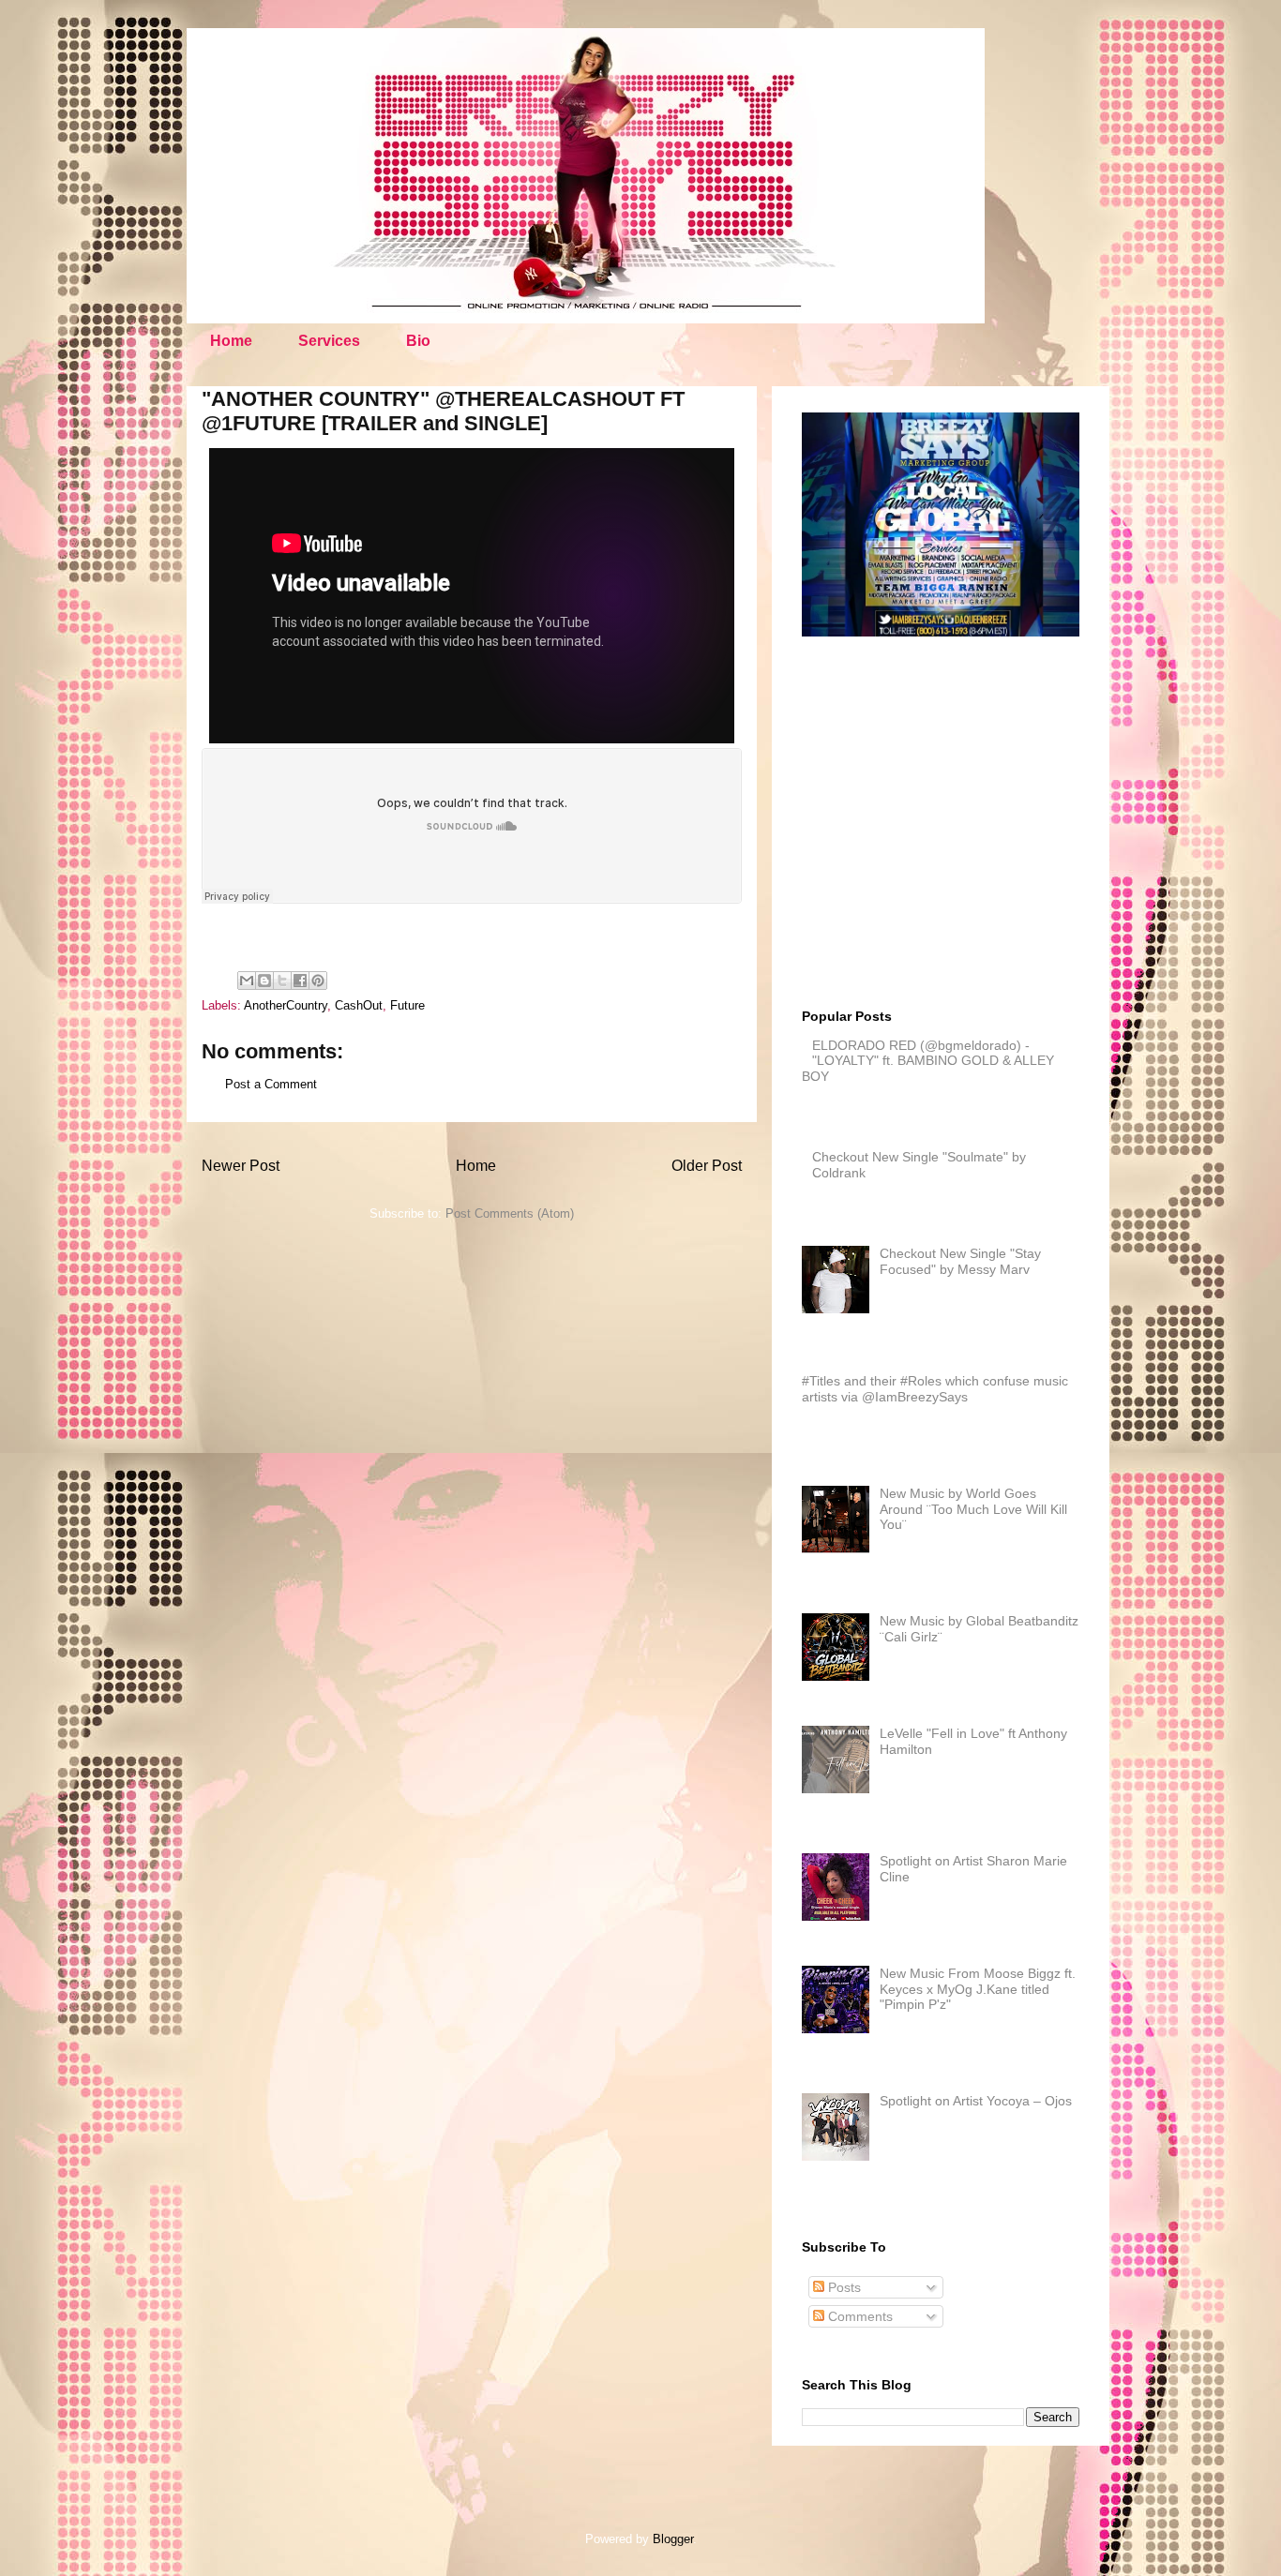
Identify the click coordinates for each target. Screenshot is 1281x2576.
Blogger (673, 2539)
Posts (843, 2287)
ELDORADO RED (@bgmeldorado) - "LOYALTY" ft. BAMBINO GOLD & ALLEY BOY (928, 1061)
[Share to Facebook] (300, 981)
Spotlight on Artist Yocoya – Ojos (976, 2101)
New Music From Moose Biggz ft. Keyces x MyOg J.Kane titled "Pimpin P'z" (978, 1989)
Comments (859, 2316)
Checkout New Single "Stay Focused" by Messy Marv (960, 1261)
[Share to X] (282, 981)
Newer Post (241, 1166)
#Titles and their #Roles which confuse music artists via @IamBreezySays (935, 1389)
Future (407, 1005)
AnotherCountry (286, 1005)
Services (329, 341)
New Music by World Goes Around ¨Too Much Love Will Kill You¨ (973, 1509)
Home (231, 341)
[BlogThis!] (264, 981)
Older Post (707, 1166)
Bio (418, 341)
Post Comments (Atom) (510, 1213)
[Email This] (247, 981)
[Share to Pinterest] (318, 981)
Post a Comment (271, 1084)
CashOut (359, 1005)
